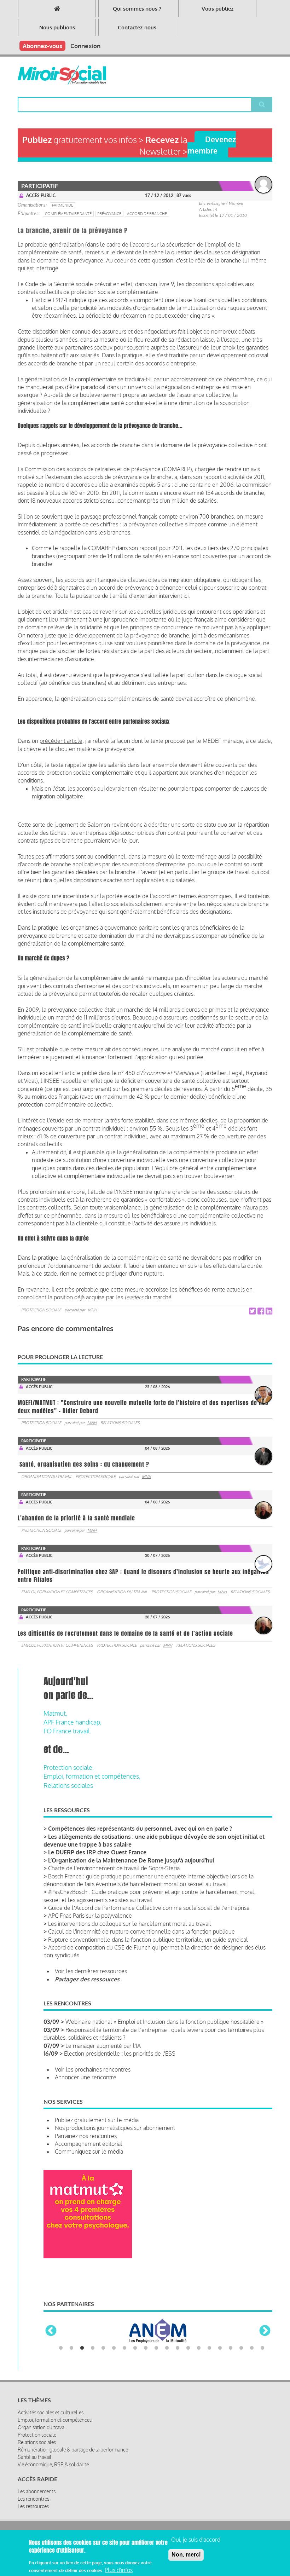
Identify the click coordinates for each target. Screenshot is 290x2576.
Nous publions (57, 27)
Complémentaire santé (68, 214)
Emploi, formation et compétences (57, 1592)
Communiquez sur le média (89, 2152)
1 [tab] (61, 2348)
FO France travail (67, 1731)
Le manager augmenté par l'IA (103, 2046)
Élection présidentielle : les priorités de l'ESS (120, 2054)
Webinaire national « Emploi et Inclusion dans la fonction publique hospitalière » (164, 2022)
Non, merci (186, 2555)
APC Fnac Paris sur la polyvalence (90, 1916)
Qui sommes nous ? (137, 9)
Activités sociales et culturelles (51, 2412)
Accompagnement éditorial (89, 2144)
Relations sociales (120, 1423)
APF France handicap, (72, 1722)
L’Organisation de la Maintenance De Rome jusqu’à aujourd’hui (131, 1860)
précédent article (61, 741)
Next (265, 2331)
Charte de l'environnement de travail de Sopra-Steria (114, 1868)
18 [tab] (241, 2348)
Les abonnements (37, 2491)
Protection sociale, (69, 1767)
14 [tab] (199, 2348)
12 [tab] (178, 2348)
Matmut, (55, 1713)
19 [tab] (252, 2348)
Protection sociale (41, 1310)
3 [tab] (82, 2348)
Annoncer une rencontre (86, 2077)
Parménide (63, 205)
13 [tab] (188, 2348)
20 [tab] (262, 2348)
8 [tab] (135, 2348)
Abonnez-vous (42, 46)
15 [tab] (209, 2348)
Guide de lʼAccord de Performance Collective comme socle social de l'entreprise (149, 1908)
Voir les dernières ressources (91, 1971)
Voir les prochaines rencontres (93, 2069)
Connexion (85, 46)
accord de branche (147, 214)
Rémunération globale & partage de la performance (73, 2450)
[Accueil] (62, 75)
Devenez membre (212, 145)
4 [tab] (93, 2348)
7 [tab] (124, 2348)
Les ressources (33, 2506)
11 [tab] (167, 2348)
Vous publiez (217, 9)
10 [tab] (156, 2348)
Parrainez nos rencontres (86, 2136)
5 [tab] (103, 2348)
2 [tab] (71, 2348)
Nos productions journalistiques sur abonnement (115, 2128)
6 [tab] (114, 2348)
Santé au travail (34, 2457)
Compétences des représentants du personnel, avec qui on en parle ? (140, 1829)
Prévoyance (109, 214)
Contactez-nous (137, 27)
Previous (51, 2331)
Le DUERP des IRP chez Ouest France (97, 1852)
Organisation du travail (47, 1477)
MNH (92, 1310)
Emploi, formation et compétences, (92, 1776)
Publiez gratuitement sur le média (97, 2120)
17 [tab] (231, 2348)
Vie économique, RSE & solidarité (53, 2464)
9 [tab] (146, 2348)
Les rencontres (33, 2499)
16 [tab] (220, 2348)
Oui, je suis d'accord (196, 2540)
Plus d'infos (119, 2570)
